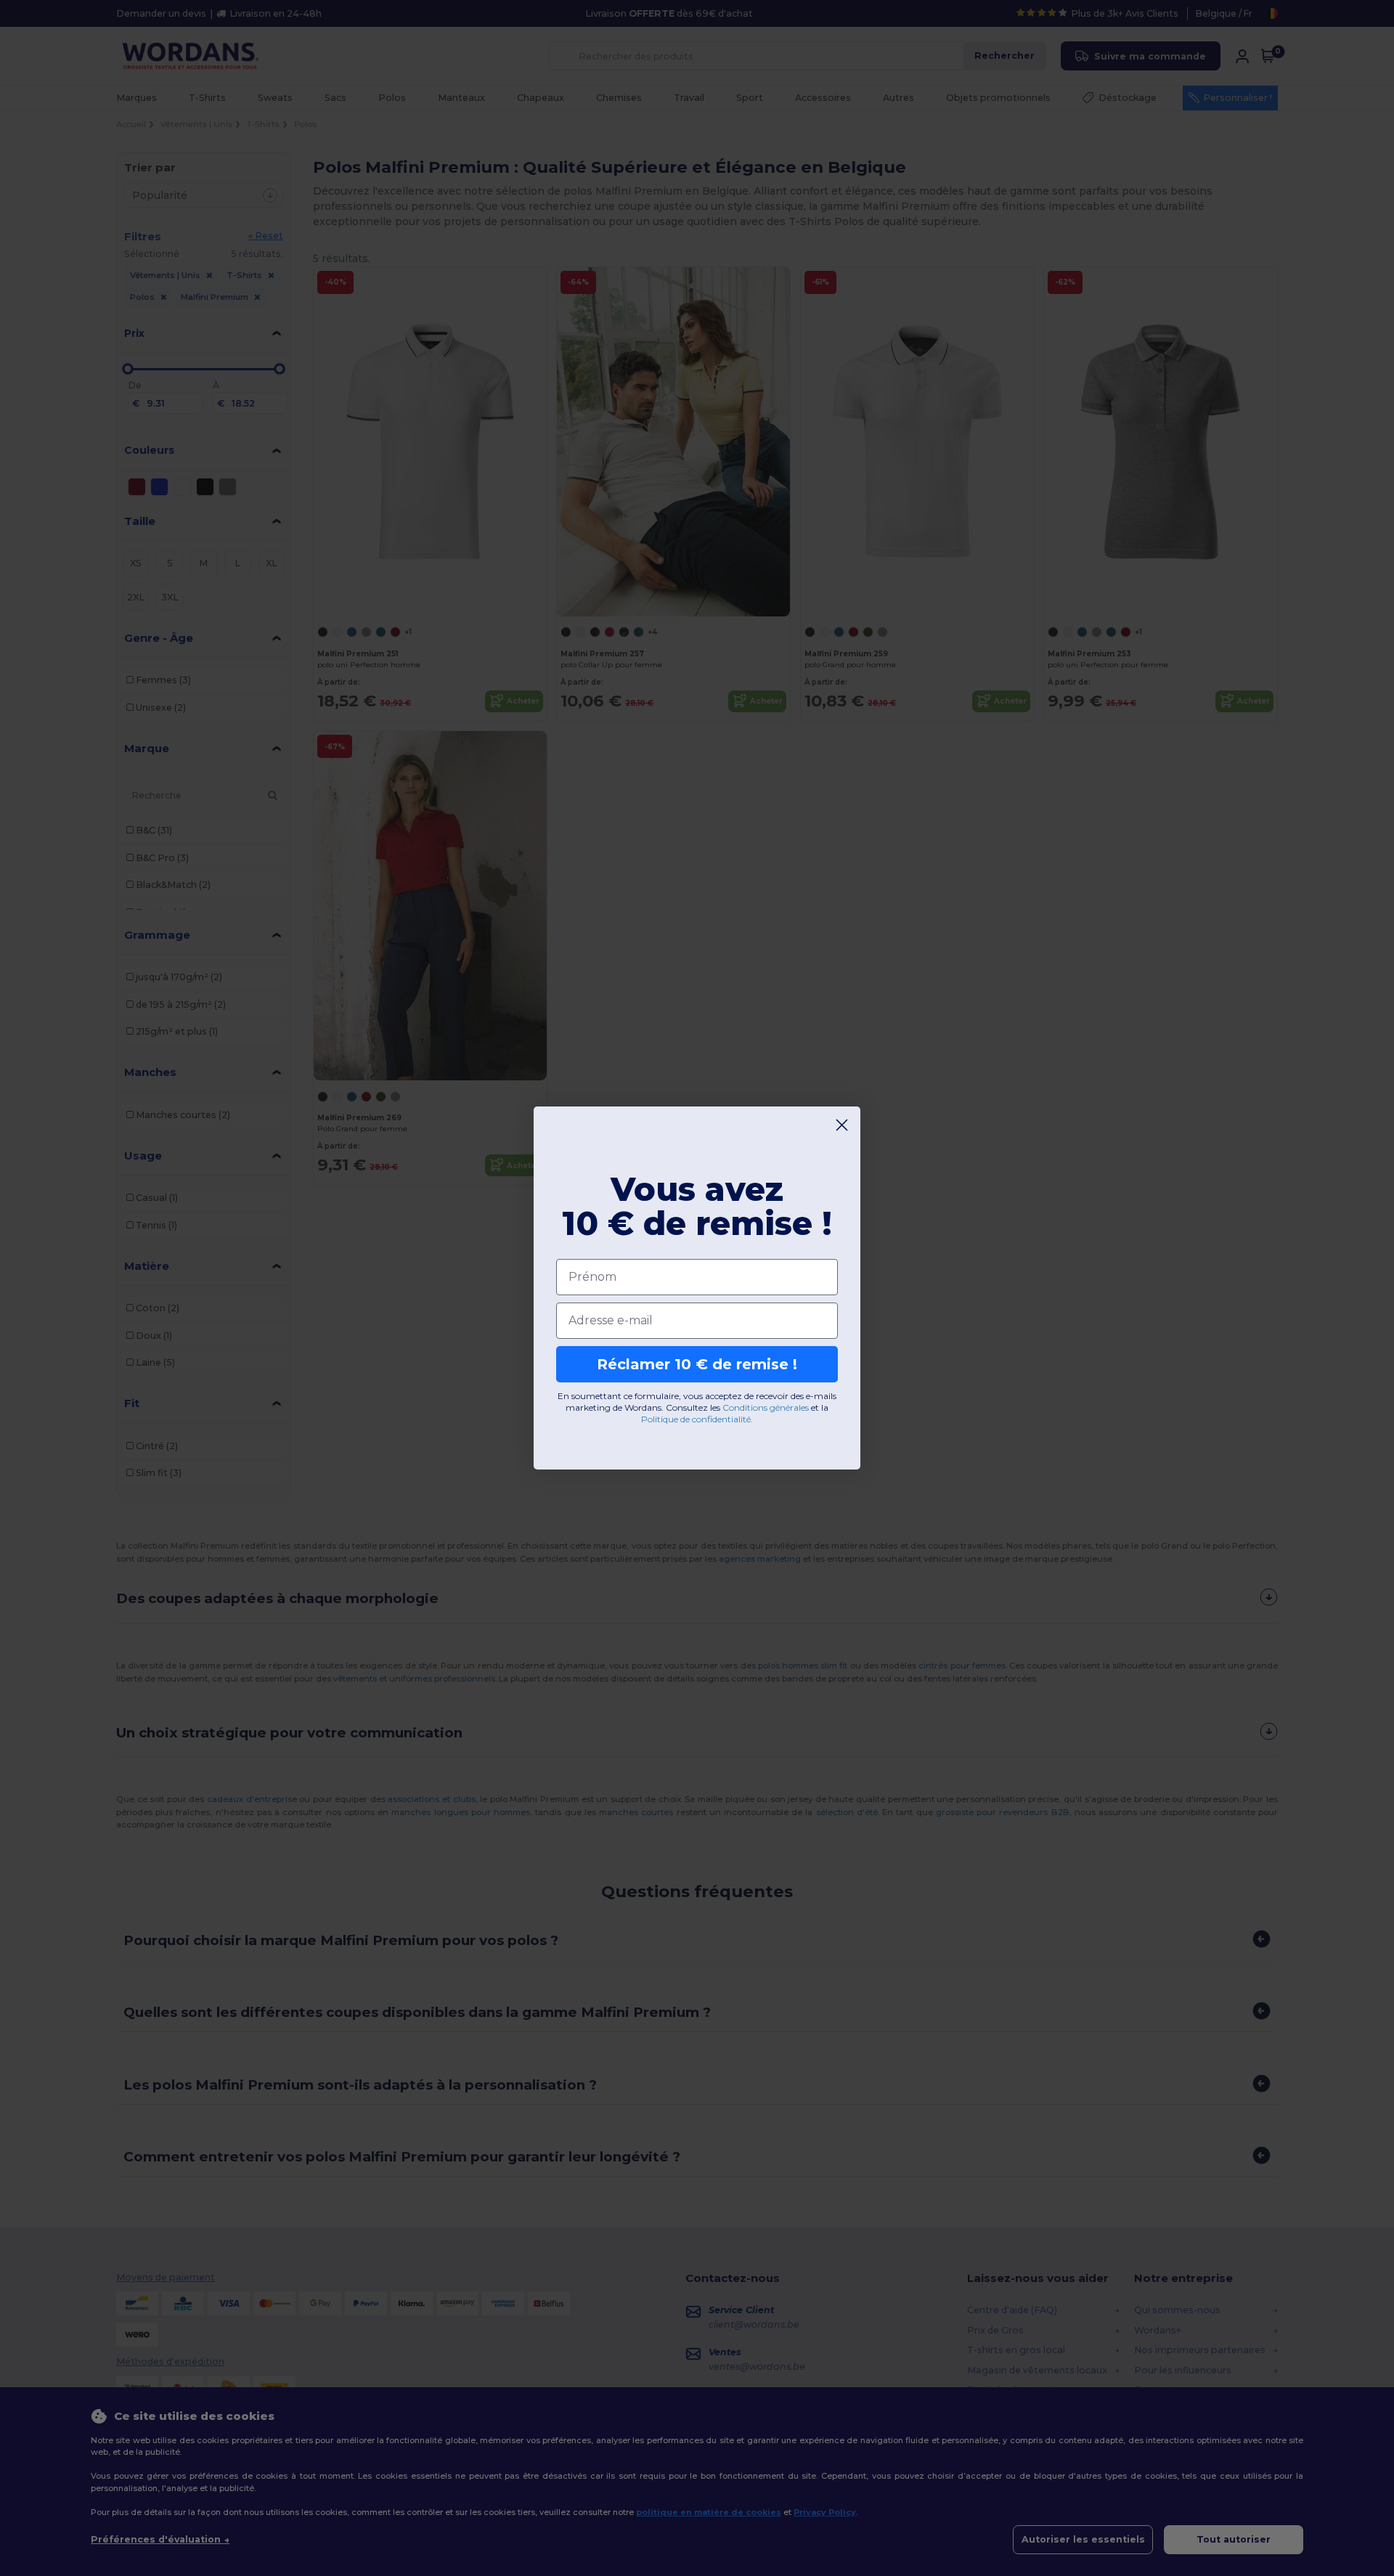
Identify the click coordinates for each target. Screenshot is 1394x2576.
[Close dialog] (842, 1125)
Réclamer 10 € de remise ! (697, 1364)
